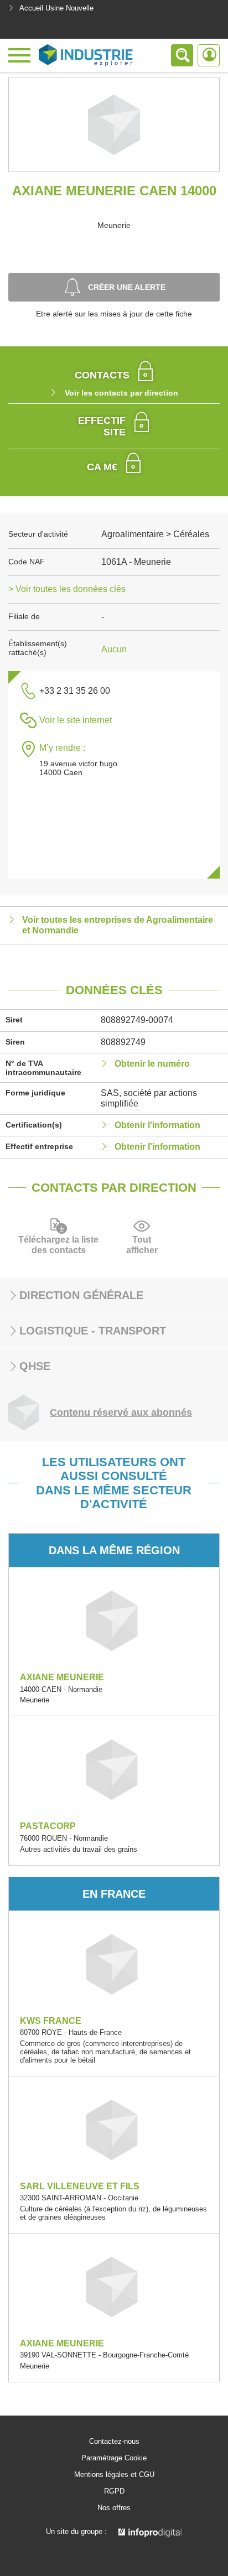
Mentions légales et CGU (114, 2475)
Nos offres (114, 2508)
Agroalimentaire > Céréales (155, 534)
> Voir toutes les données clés (67, 589)
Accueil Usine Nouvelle (56, 8)
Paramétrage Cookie (114, 2458)
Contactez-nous (114, 2442)
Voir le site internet (76, 720)
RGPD (114, 2491)
